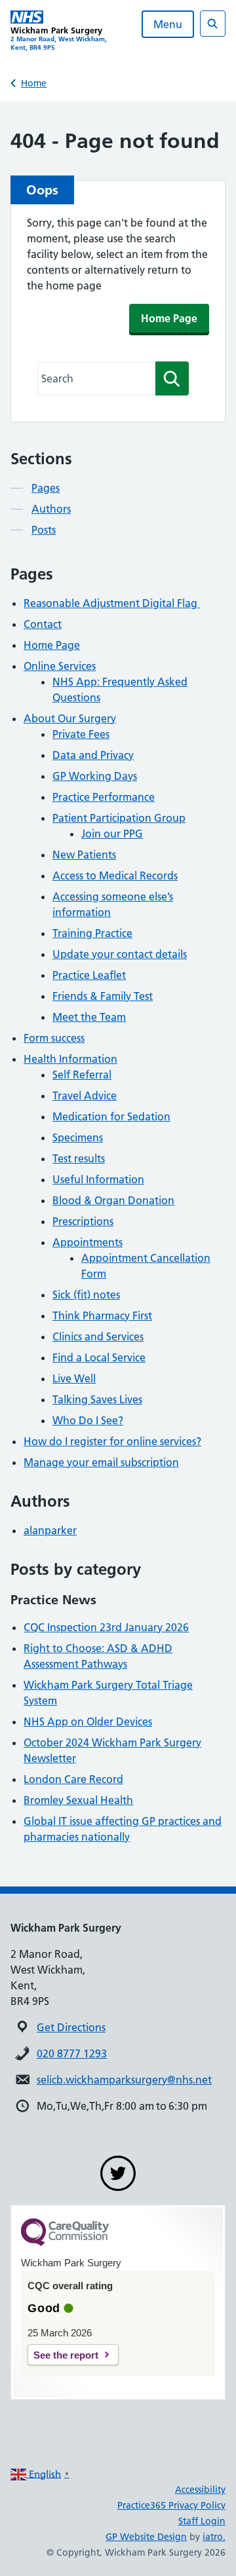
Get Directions (71, 2027)
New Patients (84, 855)
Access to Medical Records (115, 875)
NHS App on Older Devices (88, 1721)
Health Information (70, 1059)
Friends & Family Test (103, 996)
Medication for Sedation (111, 1116)
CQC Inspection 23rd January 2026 (106, 1627)
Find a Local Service (99, 1357)
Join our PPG (112, 834)
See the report (66, 2355)
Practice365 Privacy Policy (171, 2505)
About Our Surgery (70, 718)
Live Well (74, 1378)
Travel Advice (85, 1095)
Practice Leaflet (89, 975)
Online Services (60, 666)
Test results (79, 1158)
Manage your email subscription (101, 1462)
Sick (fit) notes (86, 1295)
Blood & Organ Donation (113, 1200)
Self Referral (82, 1075)
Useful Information (98, 1179)
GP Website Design (146, 2537)
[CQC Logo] (65, 2243)
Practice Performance (104, 797)
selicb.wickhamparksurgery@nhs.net (124, 2080)
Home (34, 83)
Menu (168, 24)
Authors (51, 509)
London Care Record (73, 1779)
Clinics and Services (98, 1336)
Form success (54, 1038)
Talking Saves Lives (97, 1399)
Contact (43, 624)
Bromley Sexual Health (78, 1800)
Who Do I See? (88, 1420)
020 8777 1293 (72, 2053)
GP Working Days (95, 776)
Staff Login (202, 2521)
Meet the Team (89, 1017)
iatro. (214, 2537)
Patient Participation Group (119, 818)
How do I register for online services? (112, 1441)
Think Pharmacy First (102, 1316)
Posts (44, 530)
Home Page (169, 318)
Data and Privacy (93, 755)
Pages (46, 488)
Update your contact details (120, 954)
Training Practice (92, 933)
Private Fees (81, 734)
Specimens (78, 1137)
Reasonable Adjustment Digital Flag (112, 603)
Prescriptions (83, 1221)
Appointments (88, 1242)
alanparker (50, 1530)
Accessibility (200, 2490)
